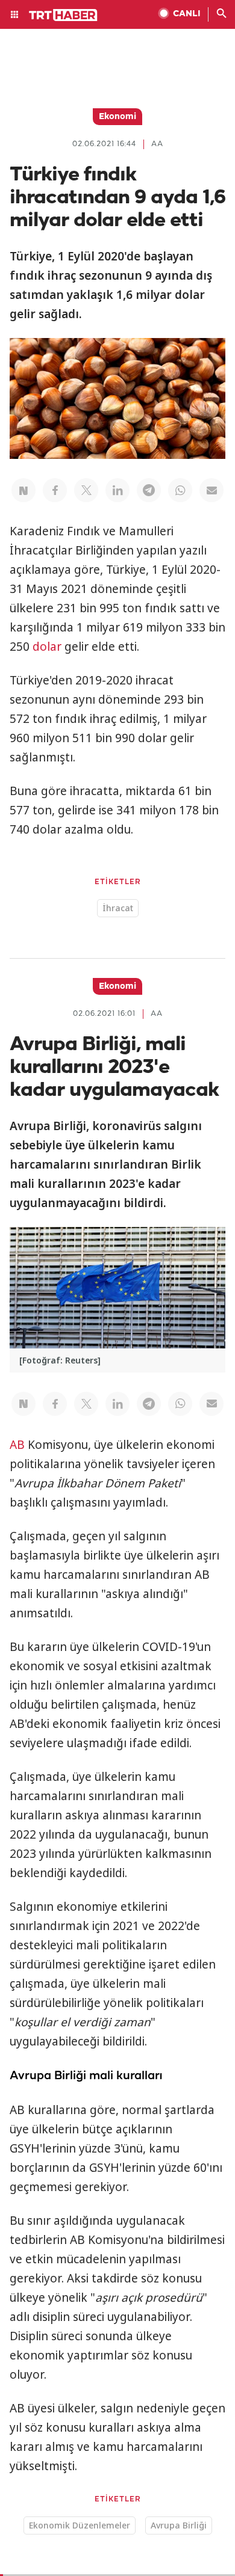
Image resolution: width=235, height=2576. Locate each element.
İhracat (118, 908)
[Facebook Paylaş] (55, 490)
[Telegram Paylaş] (149, 490)
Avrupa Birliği (179, 2525)
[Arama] (222, 14)
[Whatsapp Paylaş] (180, 490)
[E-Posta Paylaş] (211, 490)
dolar (47, 647)
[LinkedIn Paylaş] (117, 490)
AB (17, 1445)
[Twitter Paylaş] (86, 490)
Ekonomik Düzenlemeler (80, 2525)
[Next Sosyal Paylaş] (23, 490)
